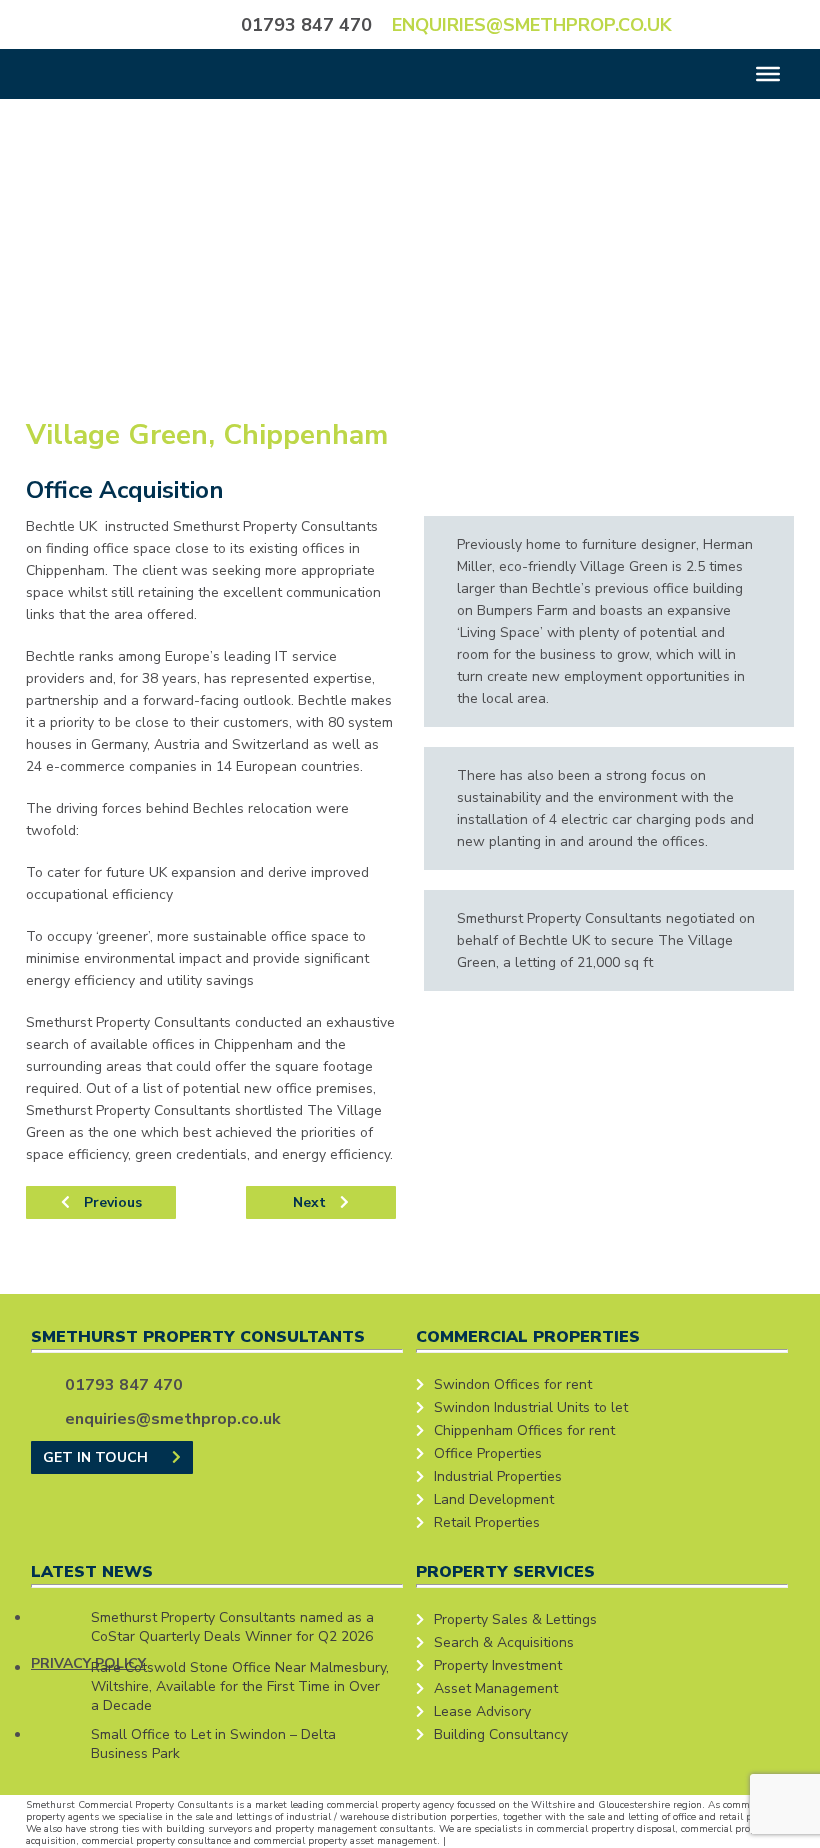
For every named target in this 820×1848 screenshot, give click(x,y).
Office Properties (488, 1453)
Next (311, 1202)
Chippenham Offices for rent (524, 1430)
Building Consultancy (501, 1734)
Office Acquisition (125, 490)
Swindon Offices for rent (513, 1384)
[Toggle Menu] (768, 74)
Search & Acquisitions (504, 1642)
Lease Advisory (482, 1711)
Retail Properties (487, 1522)
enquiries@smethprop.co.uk (532, 25)
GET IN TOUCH (97, 1457)
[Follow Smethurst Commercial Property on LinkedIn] (771, 23)
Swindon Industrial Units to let (531, 1407)
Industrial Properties (498, 1476)
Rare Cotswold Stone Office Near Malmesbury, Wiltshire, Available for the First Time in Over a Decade (240, 1686)
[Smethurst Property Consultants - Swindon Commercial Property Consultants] (106, 23)
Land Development (494, 1499)
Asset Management (496, 1688)
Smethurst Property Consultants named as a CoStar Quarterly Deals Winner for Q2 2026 (232, 1627)
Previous (111, 1202)
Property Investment (498, 1665)
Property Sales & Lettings (515, 1619)
